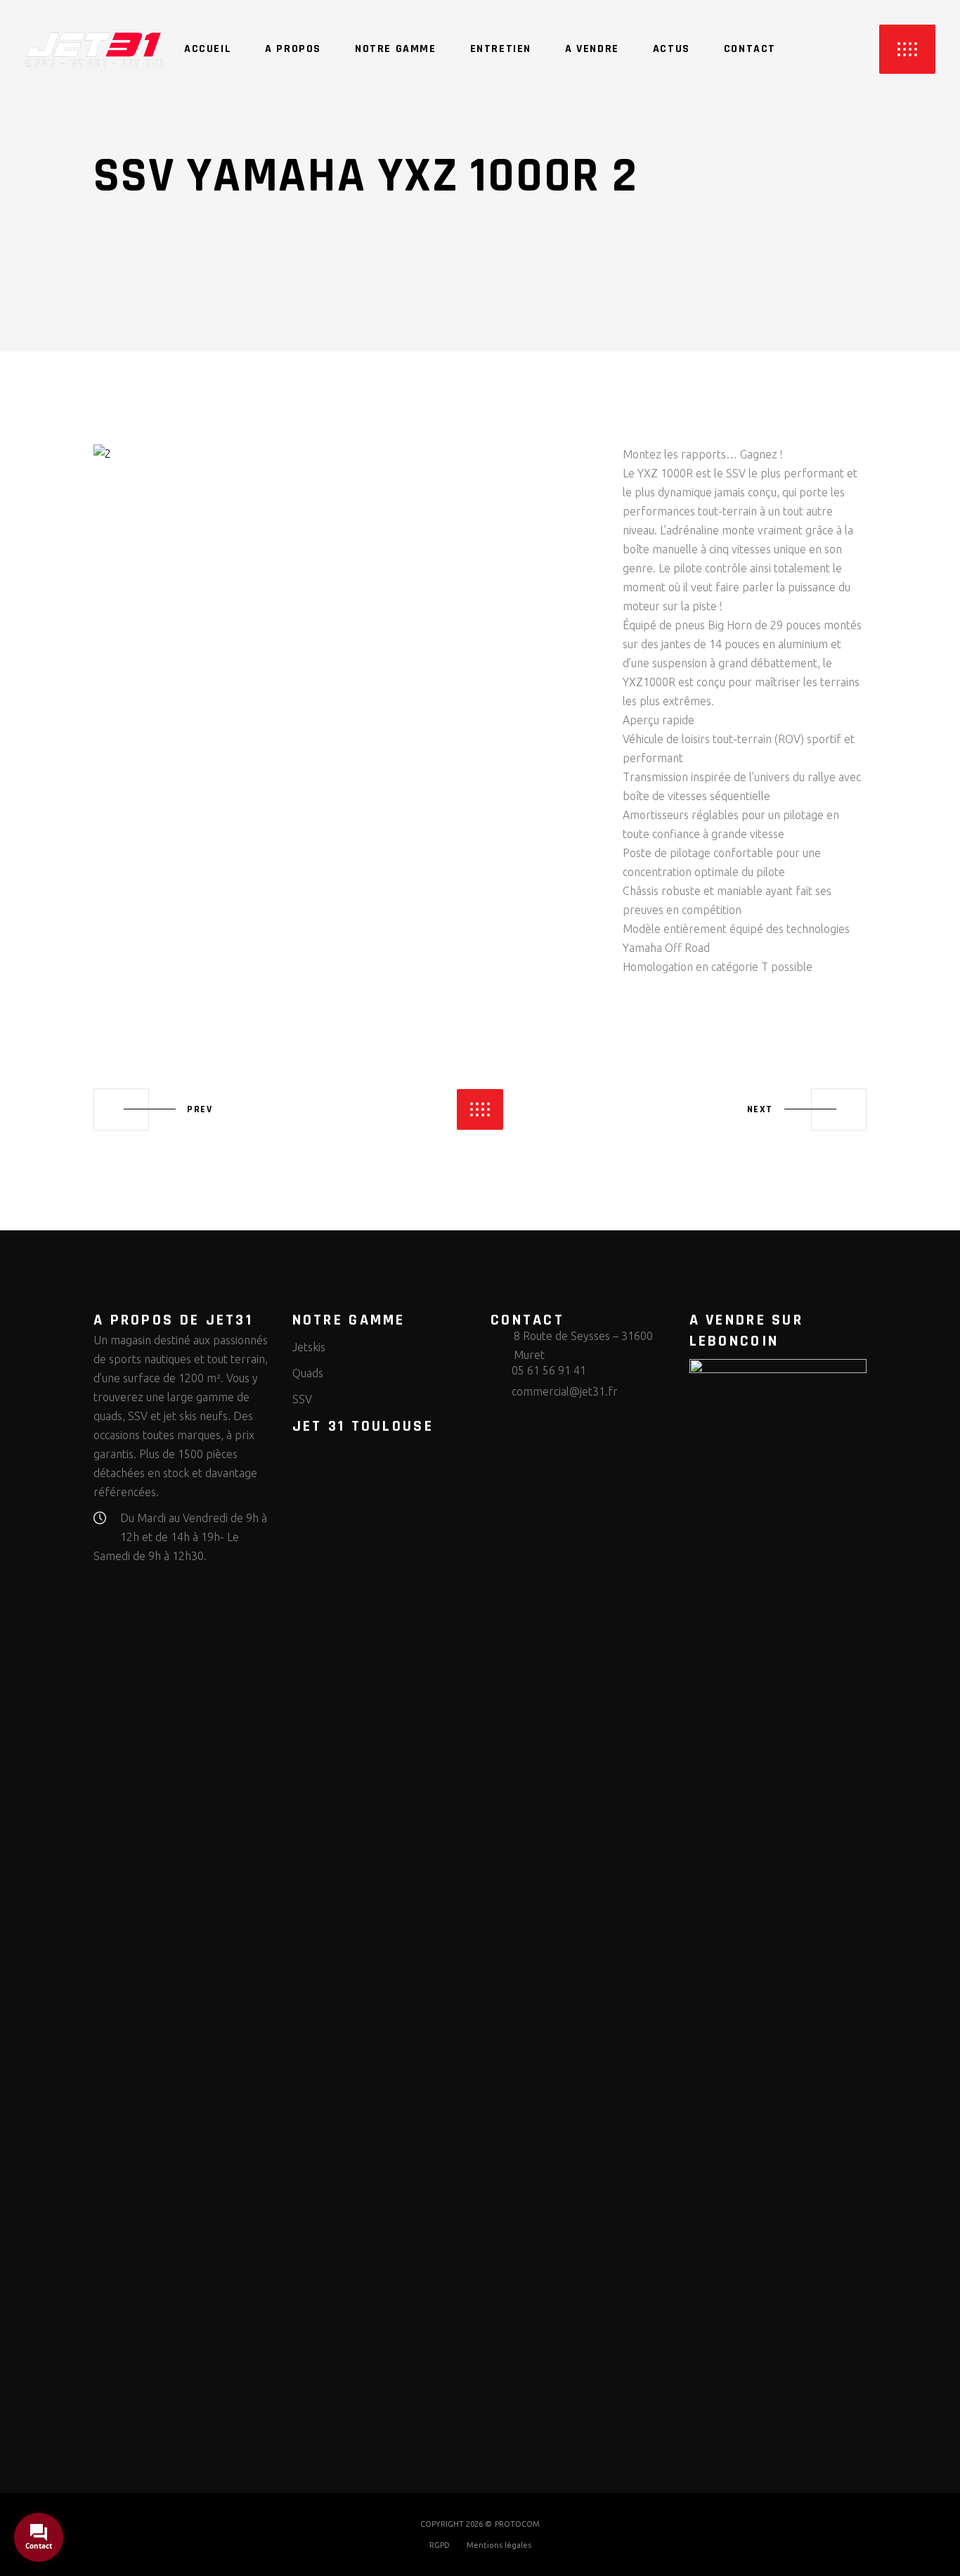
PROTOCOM (517, 2524)
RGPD (440, 2545)
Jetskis (309, 1347)
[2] (348, 454)
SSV (302, 1399)
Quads (308, 1373)
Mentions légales (499, 2545)
